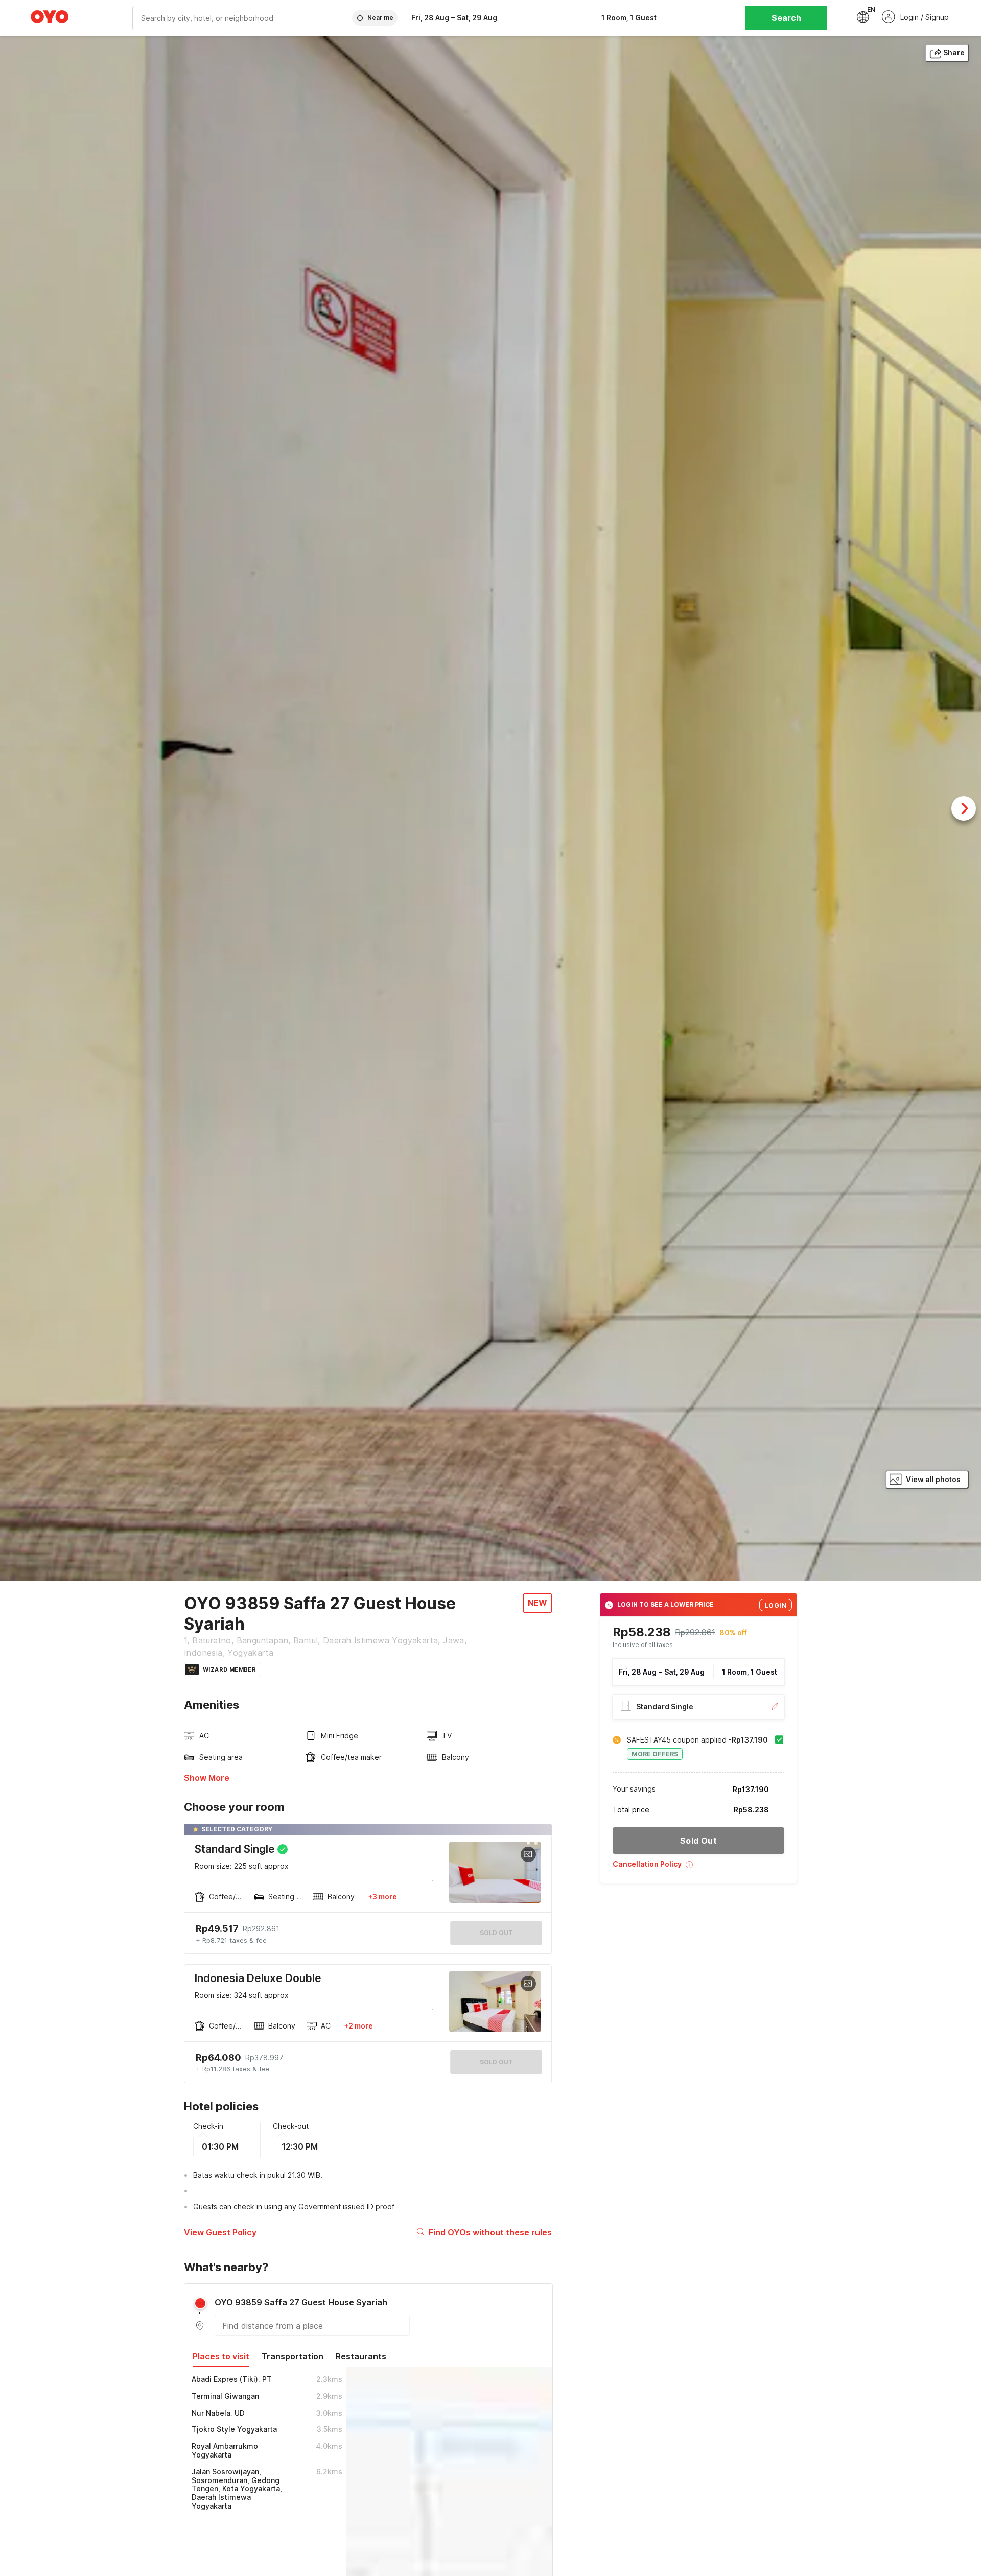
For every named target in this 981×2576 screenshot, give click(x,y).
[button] (698, 1868)
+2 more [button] (358, 2026)
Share (954, 52)
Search (786, 18)
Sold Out (496, 2062)
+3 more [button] (382, 1897)
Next (964, 808)
